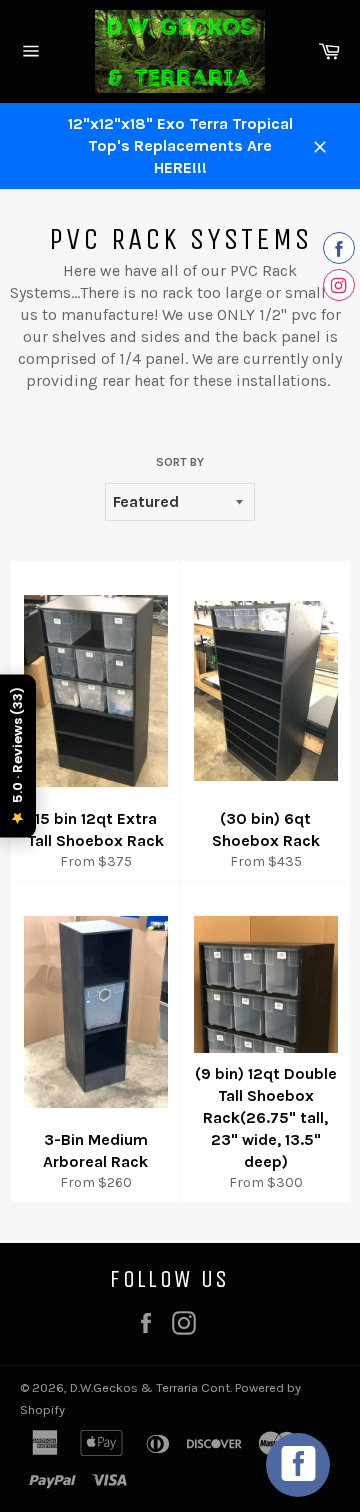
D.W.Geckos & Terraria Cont (150, 1387)
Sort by (180, 462)
